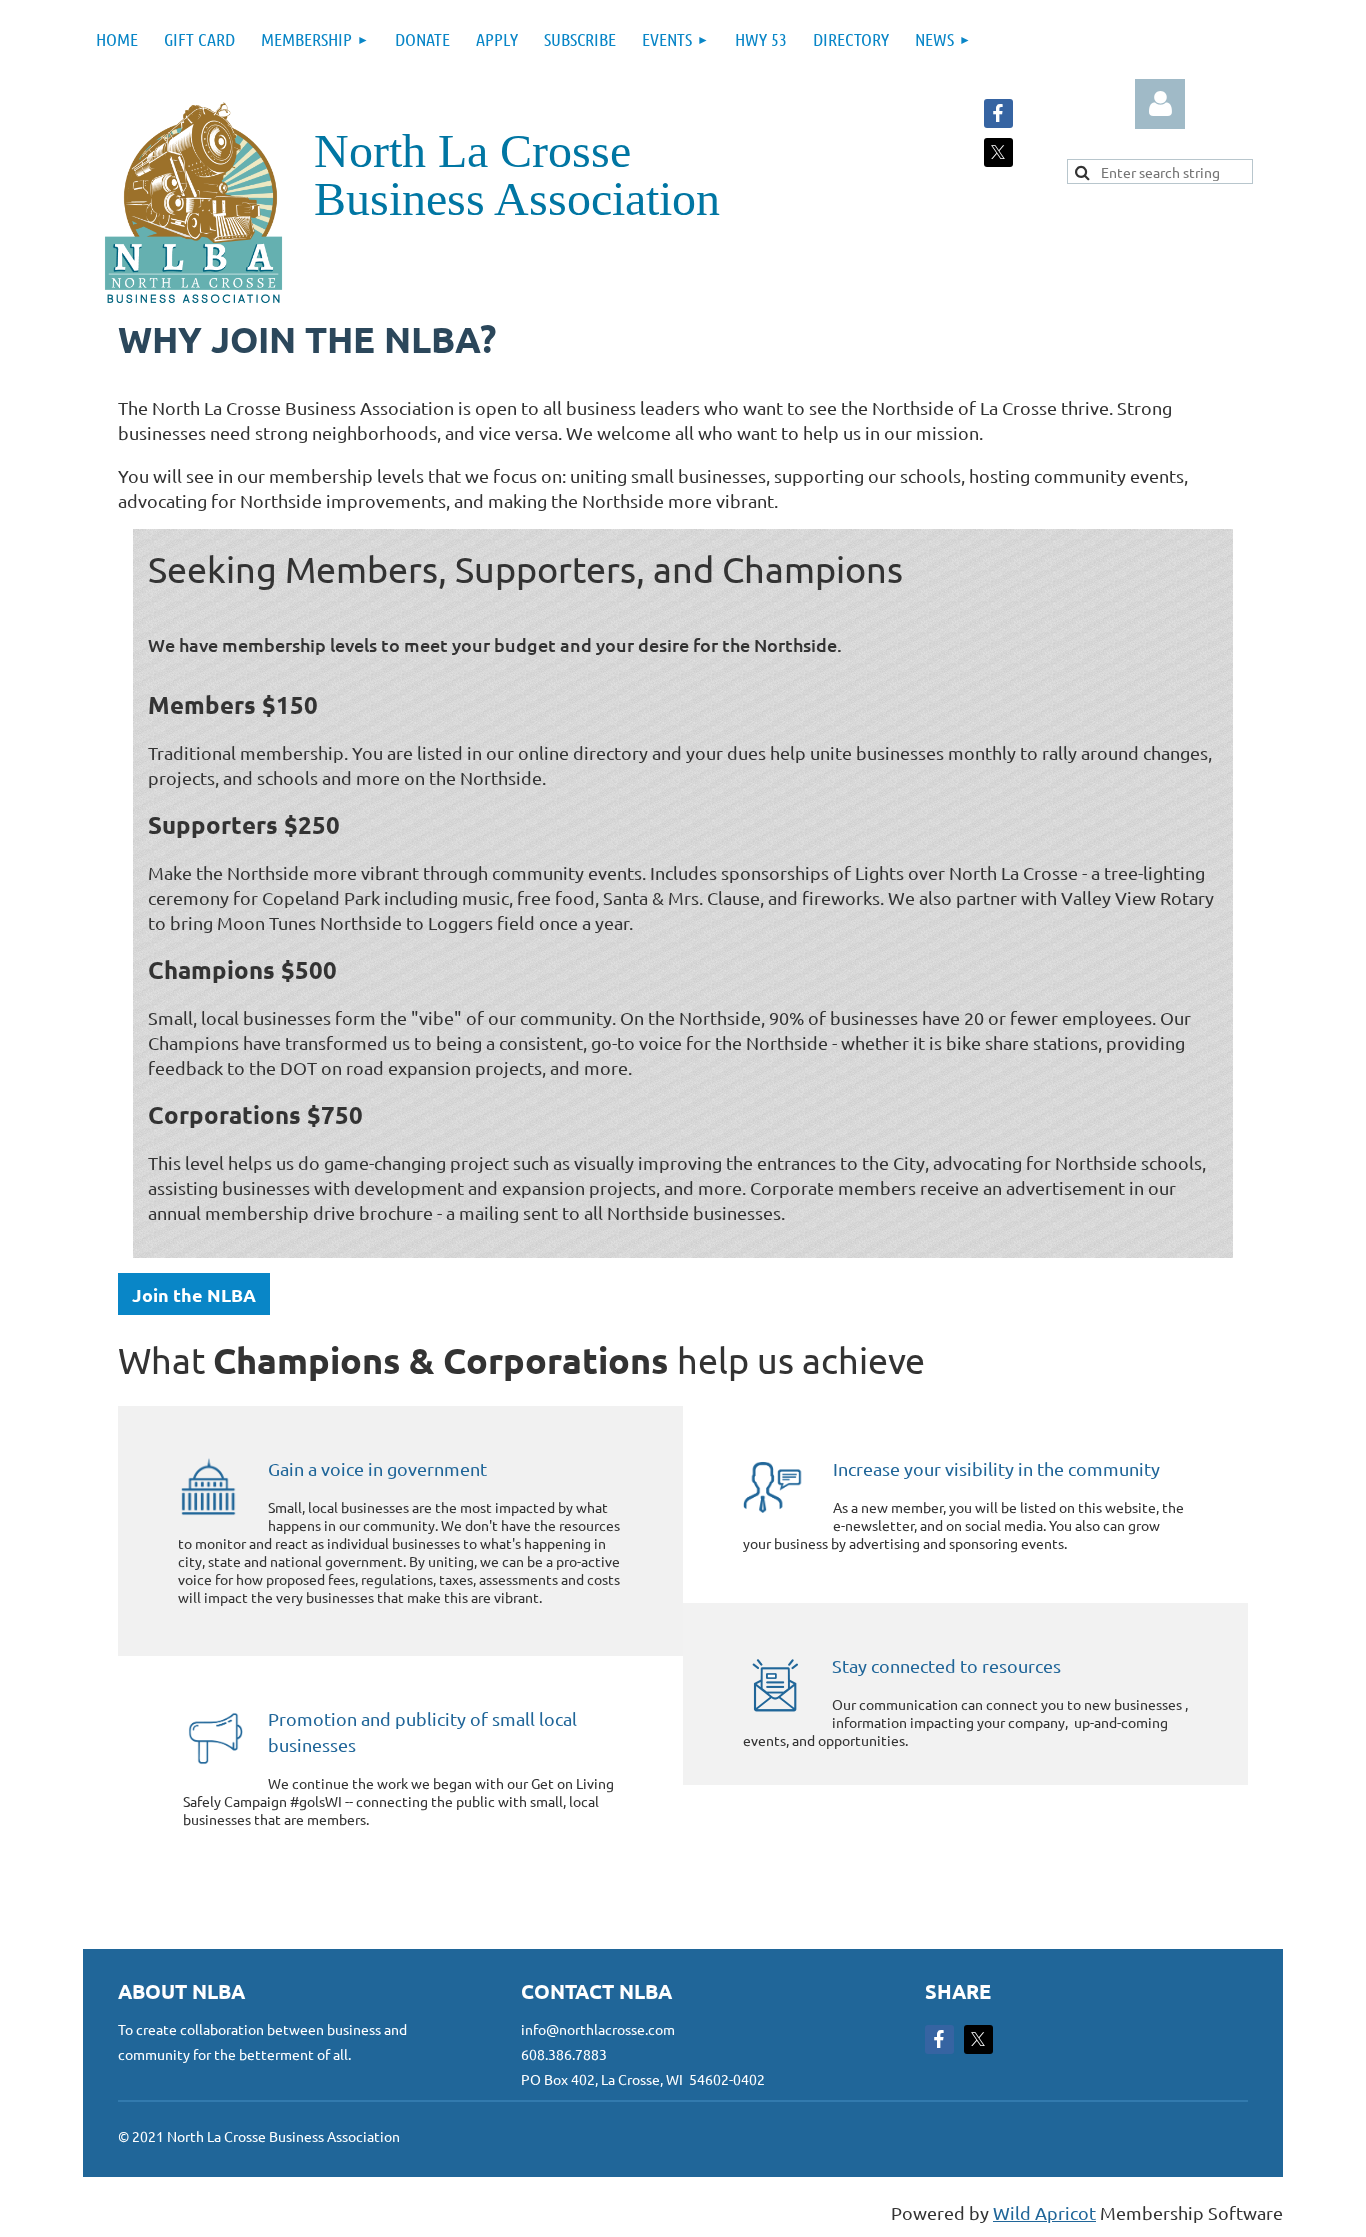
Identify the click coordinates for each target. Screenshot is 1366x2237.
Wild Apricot (1044, 2212)
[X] (998, 152)
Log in (1160, 104)
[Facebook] (998, 113)
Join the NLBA (194, 1294)
